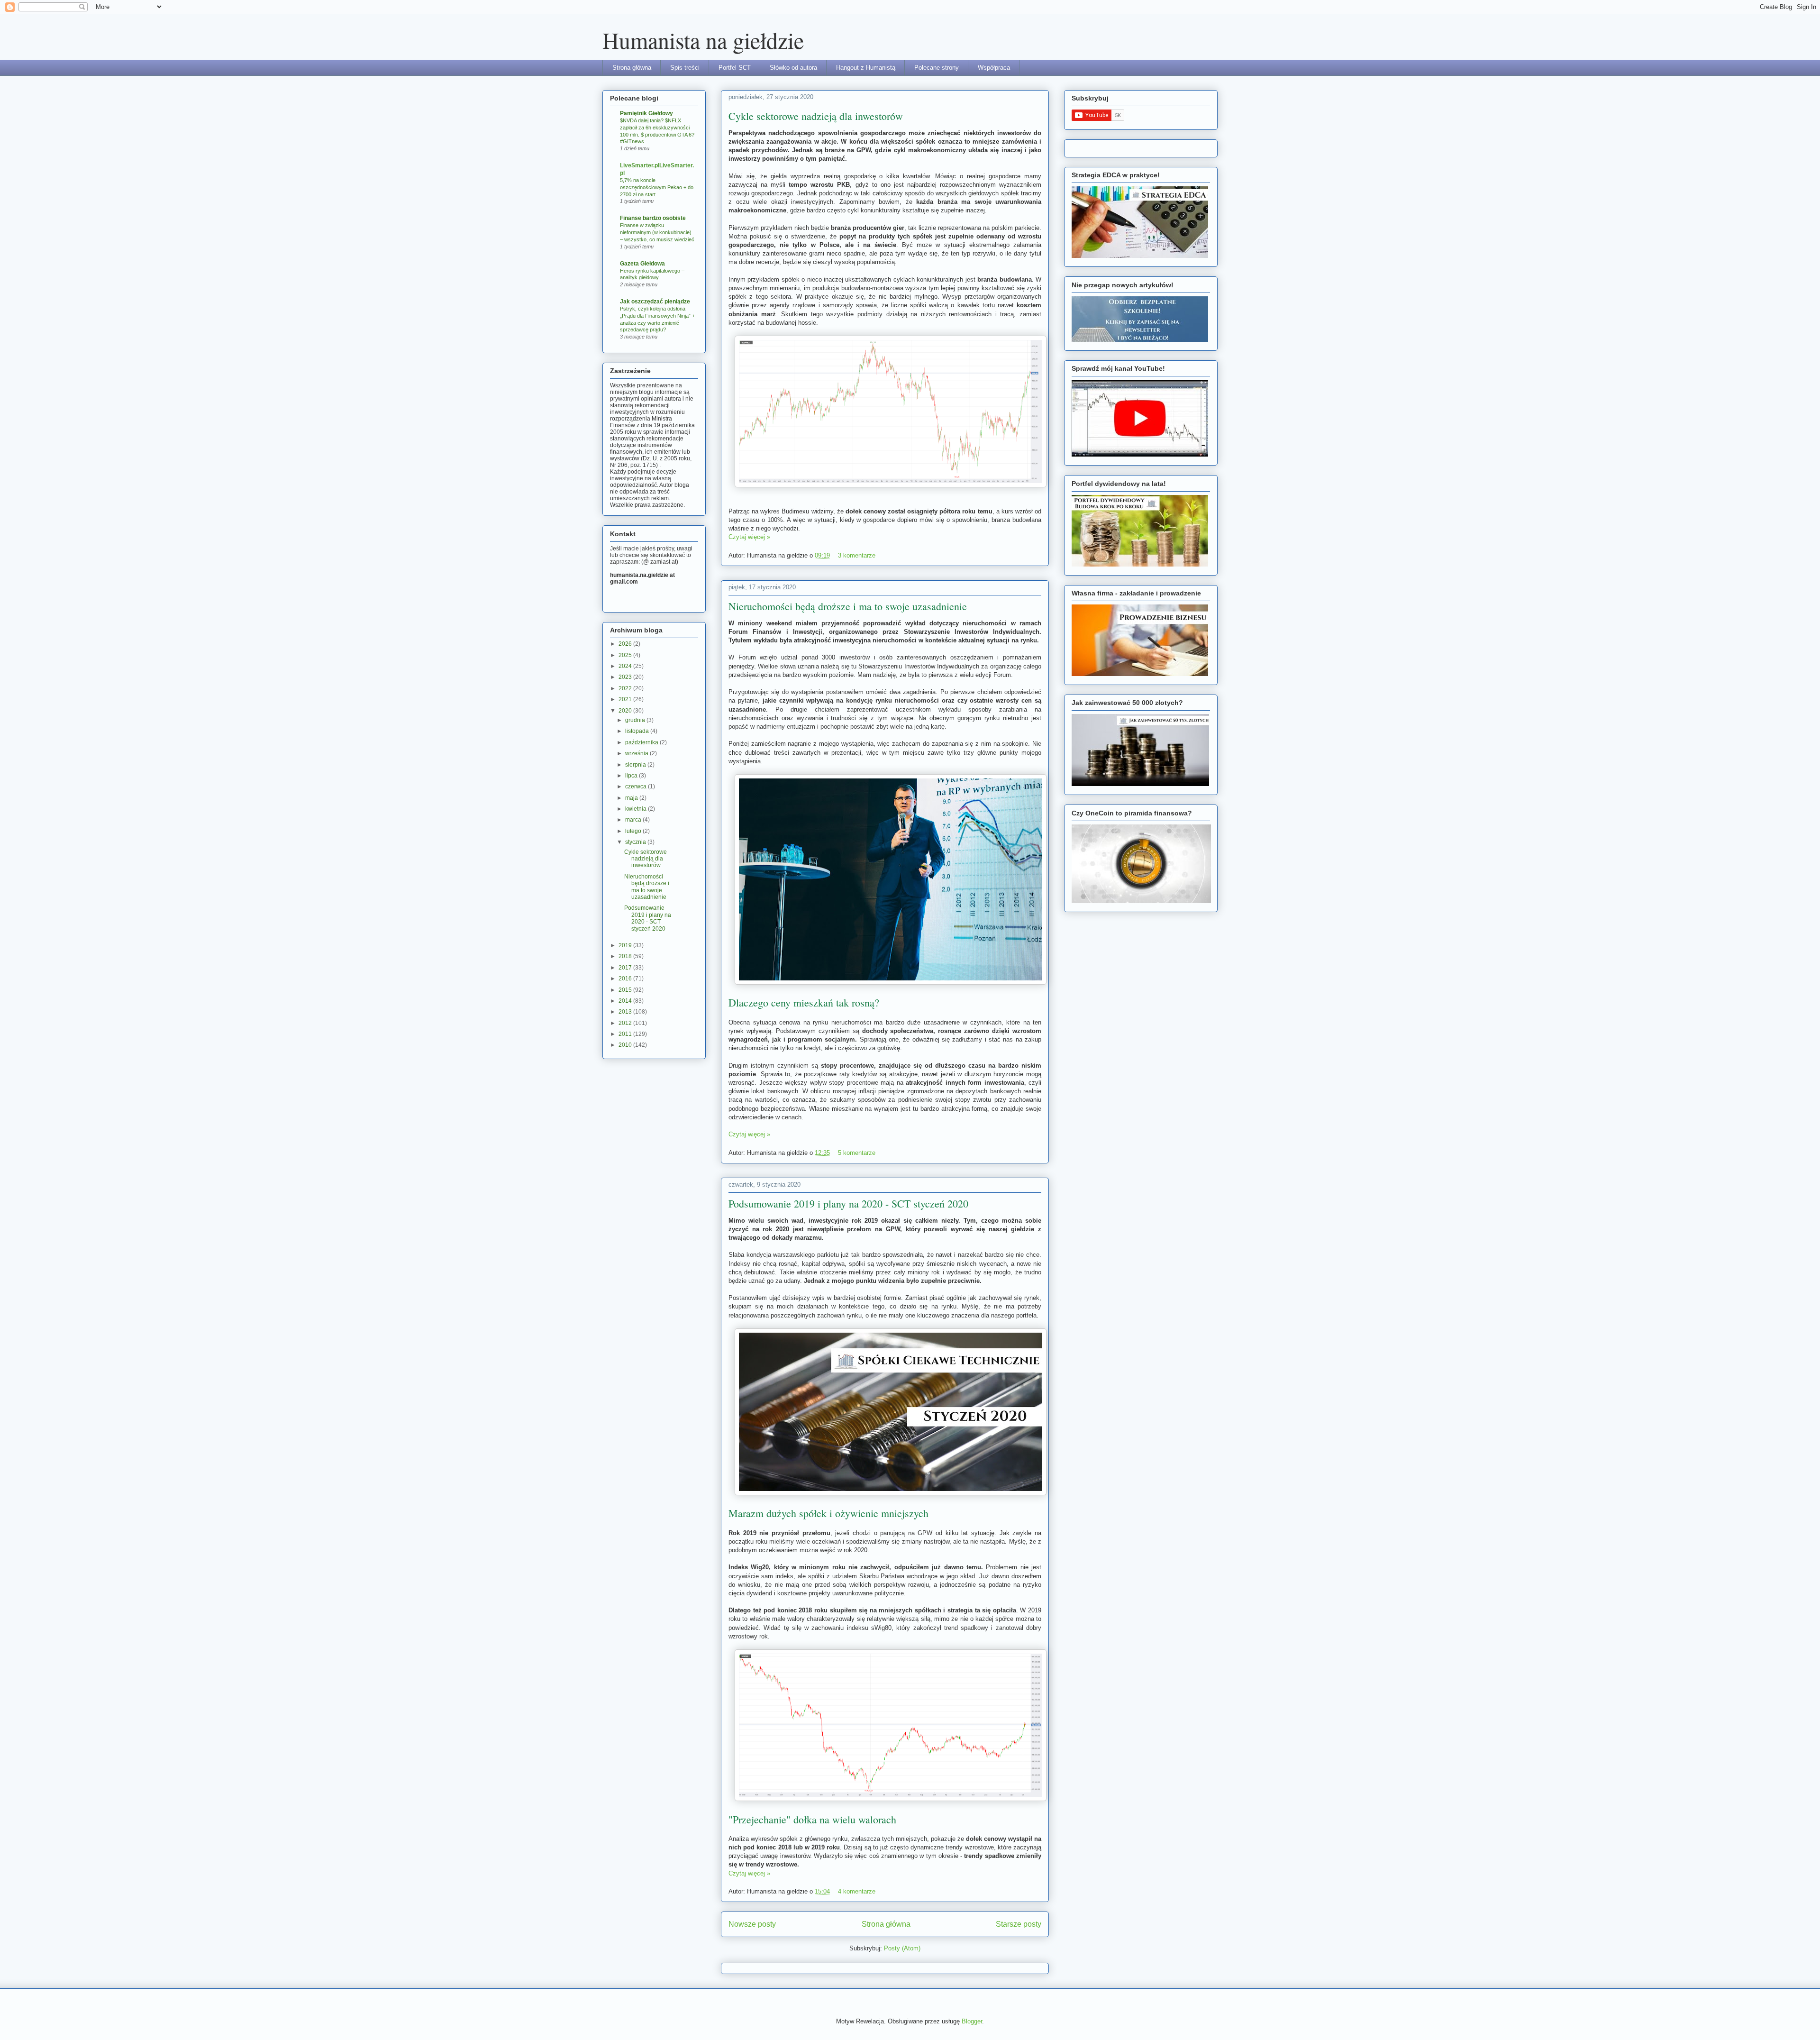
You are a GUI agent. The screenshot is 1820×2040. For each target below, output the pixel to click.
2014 (626, 1001)
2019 (626, 945)
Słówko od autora (793, 68)
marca (634, 820)
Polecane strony (937, 68)
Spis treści (685, 68)
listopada (638, 731)
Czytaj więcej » (749, 537)
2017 (626, 968)
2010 (626, 1045)
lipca (632, 776)
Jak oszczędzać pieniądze (655, 302)
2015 (626, 990)
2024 (626, 666)
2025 (626, 655)
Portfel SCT (735, 68)
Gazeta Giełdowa (642, 264)
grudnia (636, 720)
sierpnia (636, 765)
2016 (626, 979)
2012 (626, 1023)
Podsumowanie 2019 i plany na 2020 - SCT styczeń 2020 (848, 1203)
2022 (626, 688)
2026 (626, 644)
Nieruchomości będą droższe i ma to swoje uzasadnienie (848, 606)
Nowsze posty (752, 1924)
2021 (626, 699)
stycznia (636, 842)
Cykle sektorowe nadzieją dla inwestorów (816, 116)
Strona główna (632, 68)
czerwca (637, 787)
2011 (626, 1034)
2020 (626, 711)
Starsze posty (1019, 1924)
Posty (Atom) (902, 1948)
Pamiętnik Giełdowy (646, 113)
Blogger (972, 2021)
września (637, 753)
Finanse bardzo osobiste (653, 218)
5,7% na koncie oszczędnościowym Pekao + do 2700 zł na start (657, 187)
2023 (626, 677)
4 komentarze (857, 1891)
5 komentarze (857, 1153)
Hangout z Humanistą (866, 68)
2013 (626, 1012)
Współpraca (994, 68)
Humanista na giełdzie (703, 40)
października (642, 742)
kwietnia (637, 809)
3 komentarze (857, 555)
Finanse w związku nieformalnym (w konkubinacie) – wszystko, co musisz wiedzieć (657, 232)
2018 (626, 956)
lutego (634, 831)
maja (632, 798)
